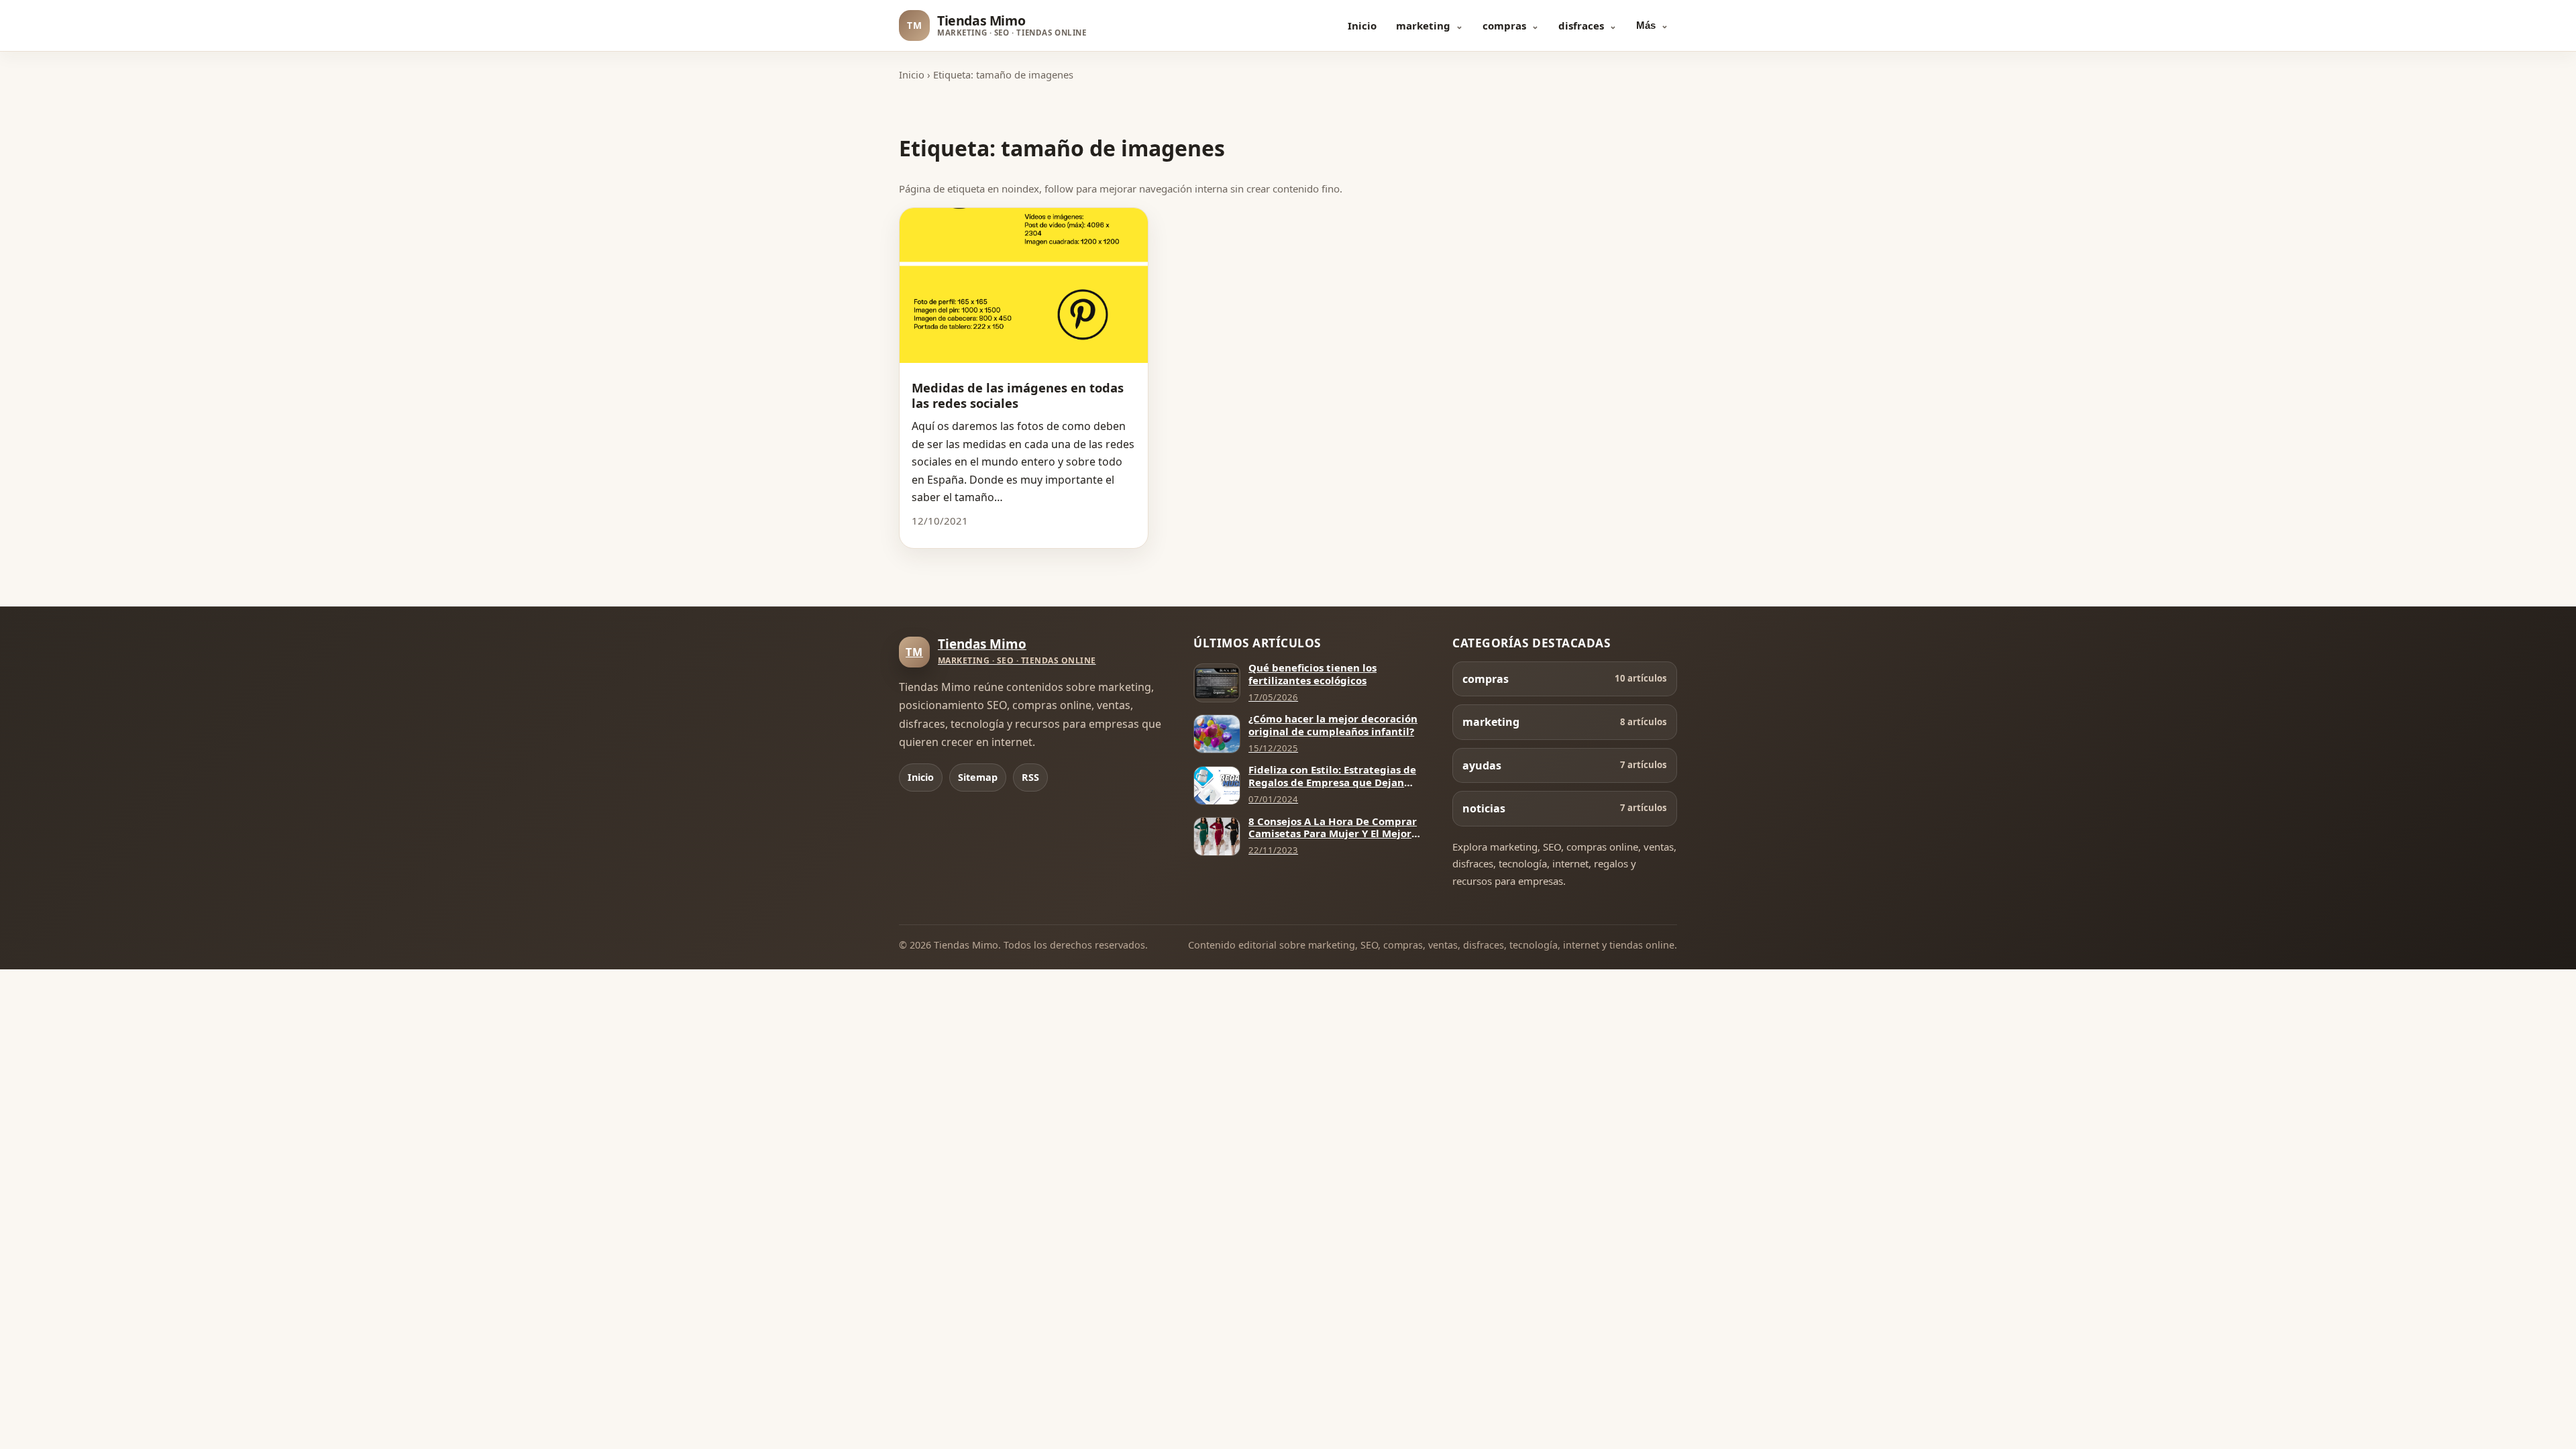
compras (1504, 25)
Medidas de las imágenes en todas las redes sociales (1018, 395)
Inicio (1362, 25)
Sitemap (978, 777)
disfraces (1581, 25)
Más (1646, 25)
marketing (1423, 25)
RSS (1030, 777)
